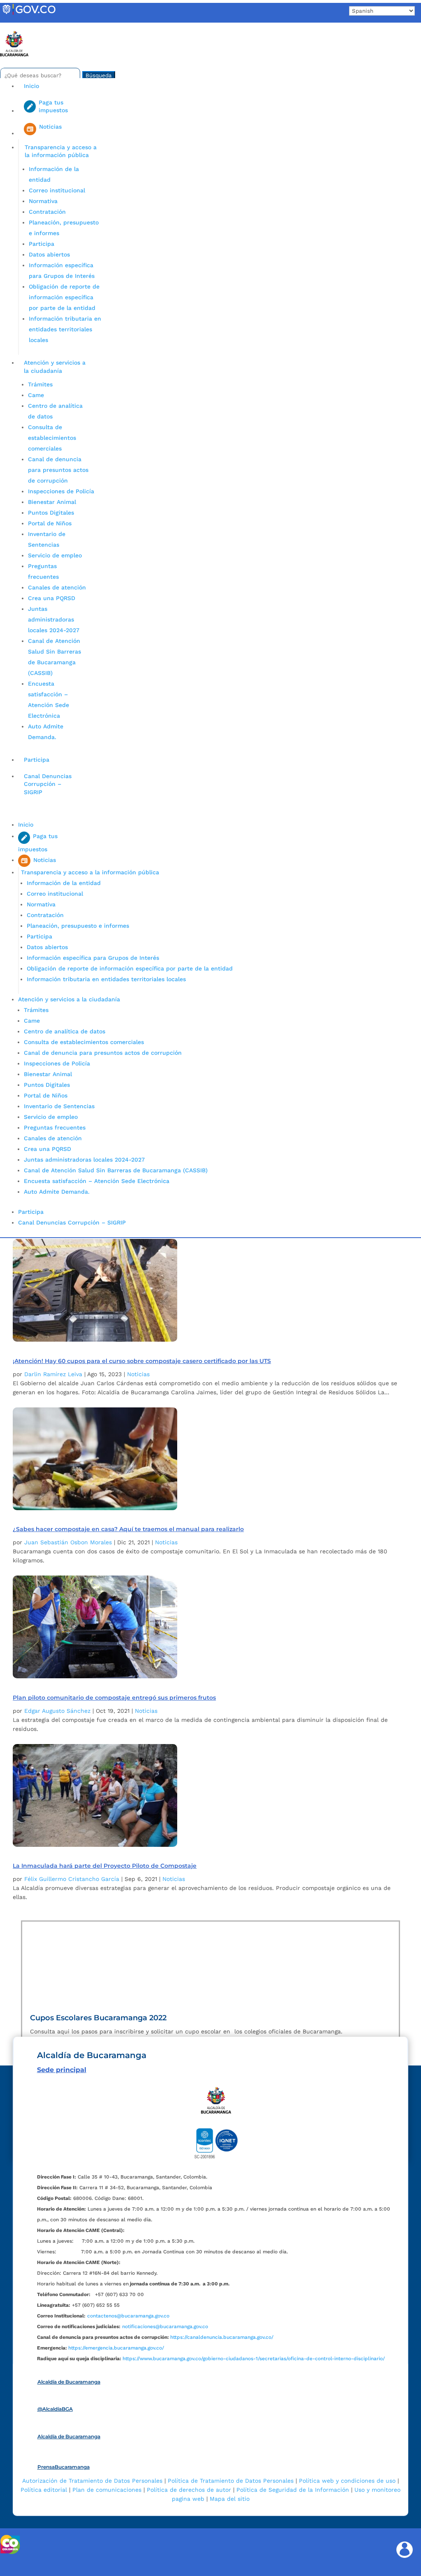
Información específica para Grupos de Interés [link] (93, 958)
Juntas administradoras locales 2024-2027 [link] (54, 619)
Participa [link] (42, 244)
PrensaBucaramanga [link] (64, 2467)
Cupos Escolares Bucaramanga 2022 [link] (98, 2018)
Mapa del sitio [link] (230, 2499)
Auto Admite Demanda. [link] (57, 1192)
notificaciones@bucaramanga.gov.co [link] (165, 2326)
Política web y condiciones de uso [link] (347, 2481)
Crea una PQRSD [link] (52, 598)
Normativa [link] (43, 201)
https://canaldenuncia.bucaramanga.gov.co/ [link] (222, 2337)
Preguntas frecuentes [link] (55, 1127)
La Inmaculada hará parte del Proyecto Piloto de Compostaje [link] (105, 1866)
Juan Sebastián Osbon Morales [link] (68, 1542)
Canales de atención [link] (57, 587)
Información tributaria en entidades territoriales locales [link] (65, 329)
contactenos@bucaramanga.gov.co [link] (128, 2316)
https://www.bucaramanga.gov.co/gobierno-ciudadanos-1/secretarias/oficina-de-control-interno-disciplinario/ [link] (254, 2359)
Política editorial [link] (44, 2490)
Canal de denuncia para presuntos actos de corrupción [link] (58, 470)
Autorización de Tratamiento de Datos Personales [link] (92, 2481)
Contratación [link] (47, 212)
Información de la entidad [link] (64, 883)
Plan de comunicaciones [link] (107, 2490)
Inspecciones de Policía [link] (61, 491)
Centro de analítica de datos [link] (65, 1031)
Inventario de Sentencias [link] (59, 1106)
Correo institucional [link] (57, 190)
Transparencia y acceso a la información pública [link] (61, 151)
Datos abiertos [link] (49, 254)
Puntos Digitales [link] (51, 513)
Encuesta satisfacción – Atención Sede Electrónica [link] (98, 1181)
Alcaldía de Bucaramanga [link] (69, 2382)
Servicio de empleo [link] (55, 555)
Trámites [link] (40, 384)
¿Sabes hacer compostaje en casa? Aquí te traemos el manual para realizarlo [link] (128, 1529)
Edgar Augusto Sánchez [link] (57, 1711)
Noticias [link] (138, 1374)
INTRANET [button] (19, 26)
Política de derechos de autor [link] (189, 2490)
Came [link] (36, 395)
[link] (29, 14)
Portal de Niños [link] (50, 523)
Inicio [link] (31, 86)
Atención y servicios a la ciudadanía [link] (55, 367)
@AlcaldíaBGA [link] (55, 2409)
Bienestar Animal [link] (52, 502)
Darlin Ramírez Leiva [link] (53, 1374)
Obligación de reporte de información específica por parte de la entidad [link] (64, 297)
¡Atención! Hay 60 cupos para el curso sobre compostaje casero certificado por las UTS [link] (142, 1361)
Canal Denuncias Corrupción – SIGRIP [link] (48, 784)
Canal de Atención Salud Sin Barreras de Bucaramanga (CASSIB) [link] (116, 1170)
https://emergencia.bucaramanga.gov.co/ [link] (116, 2348)
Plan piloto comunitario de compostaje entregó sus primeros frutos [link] (114, 1698)
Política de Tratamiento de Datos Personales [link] (231, 2481)
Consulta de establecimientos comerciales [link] (52, 438)
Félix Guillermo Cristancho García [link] (72, 1879)
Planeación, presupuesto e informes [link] (78, 926)
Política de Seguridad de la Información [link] (293, 2490)
